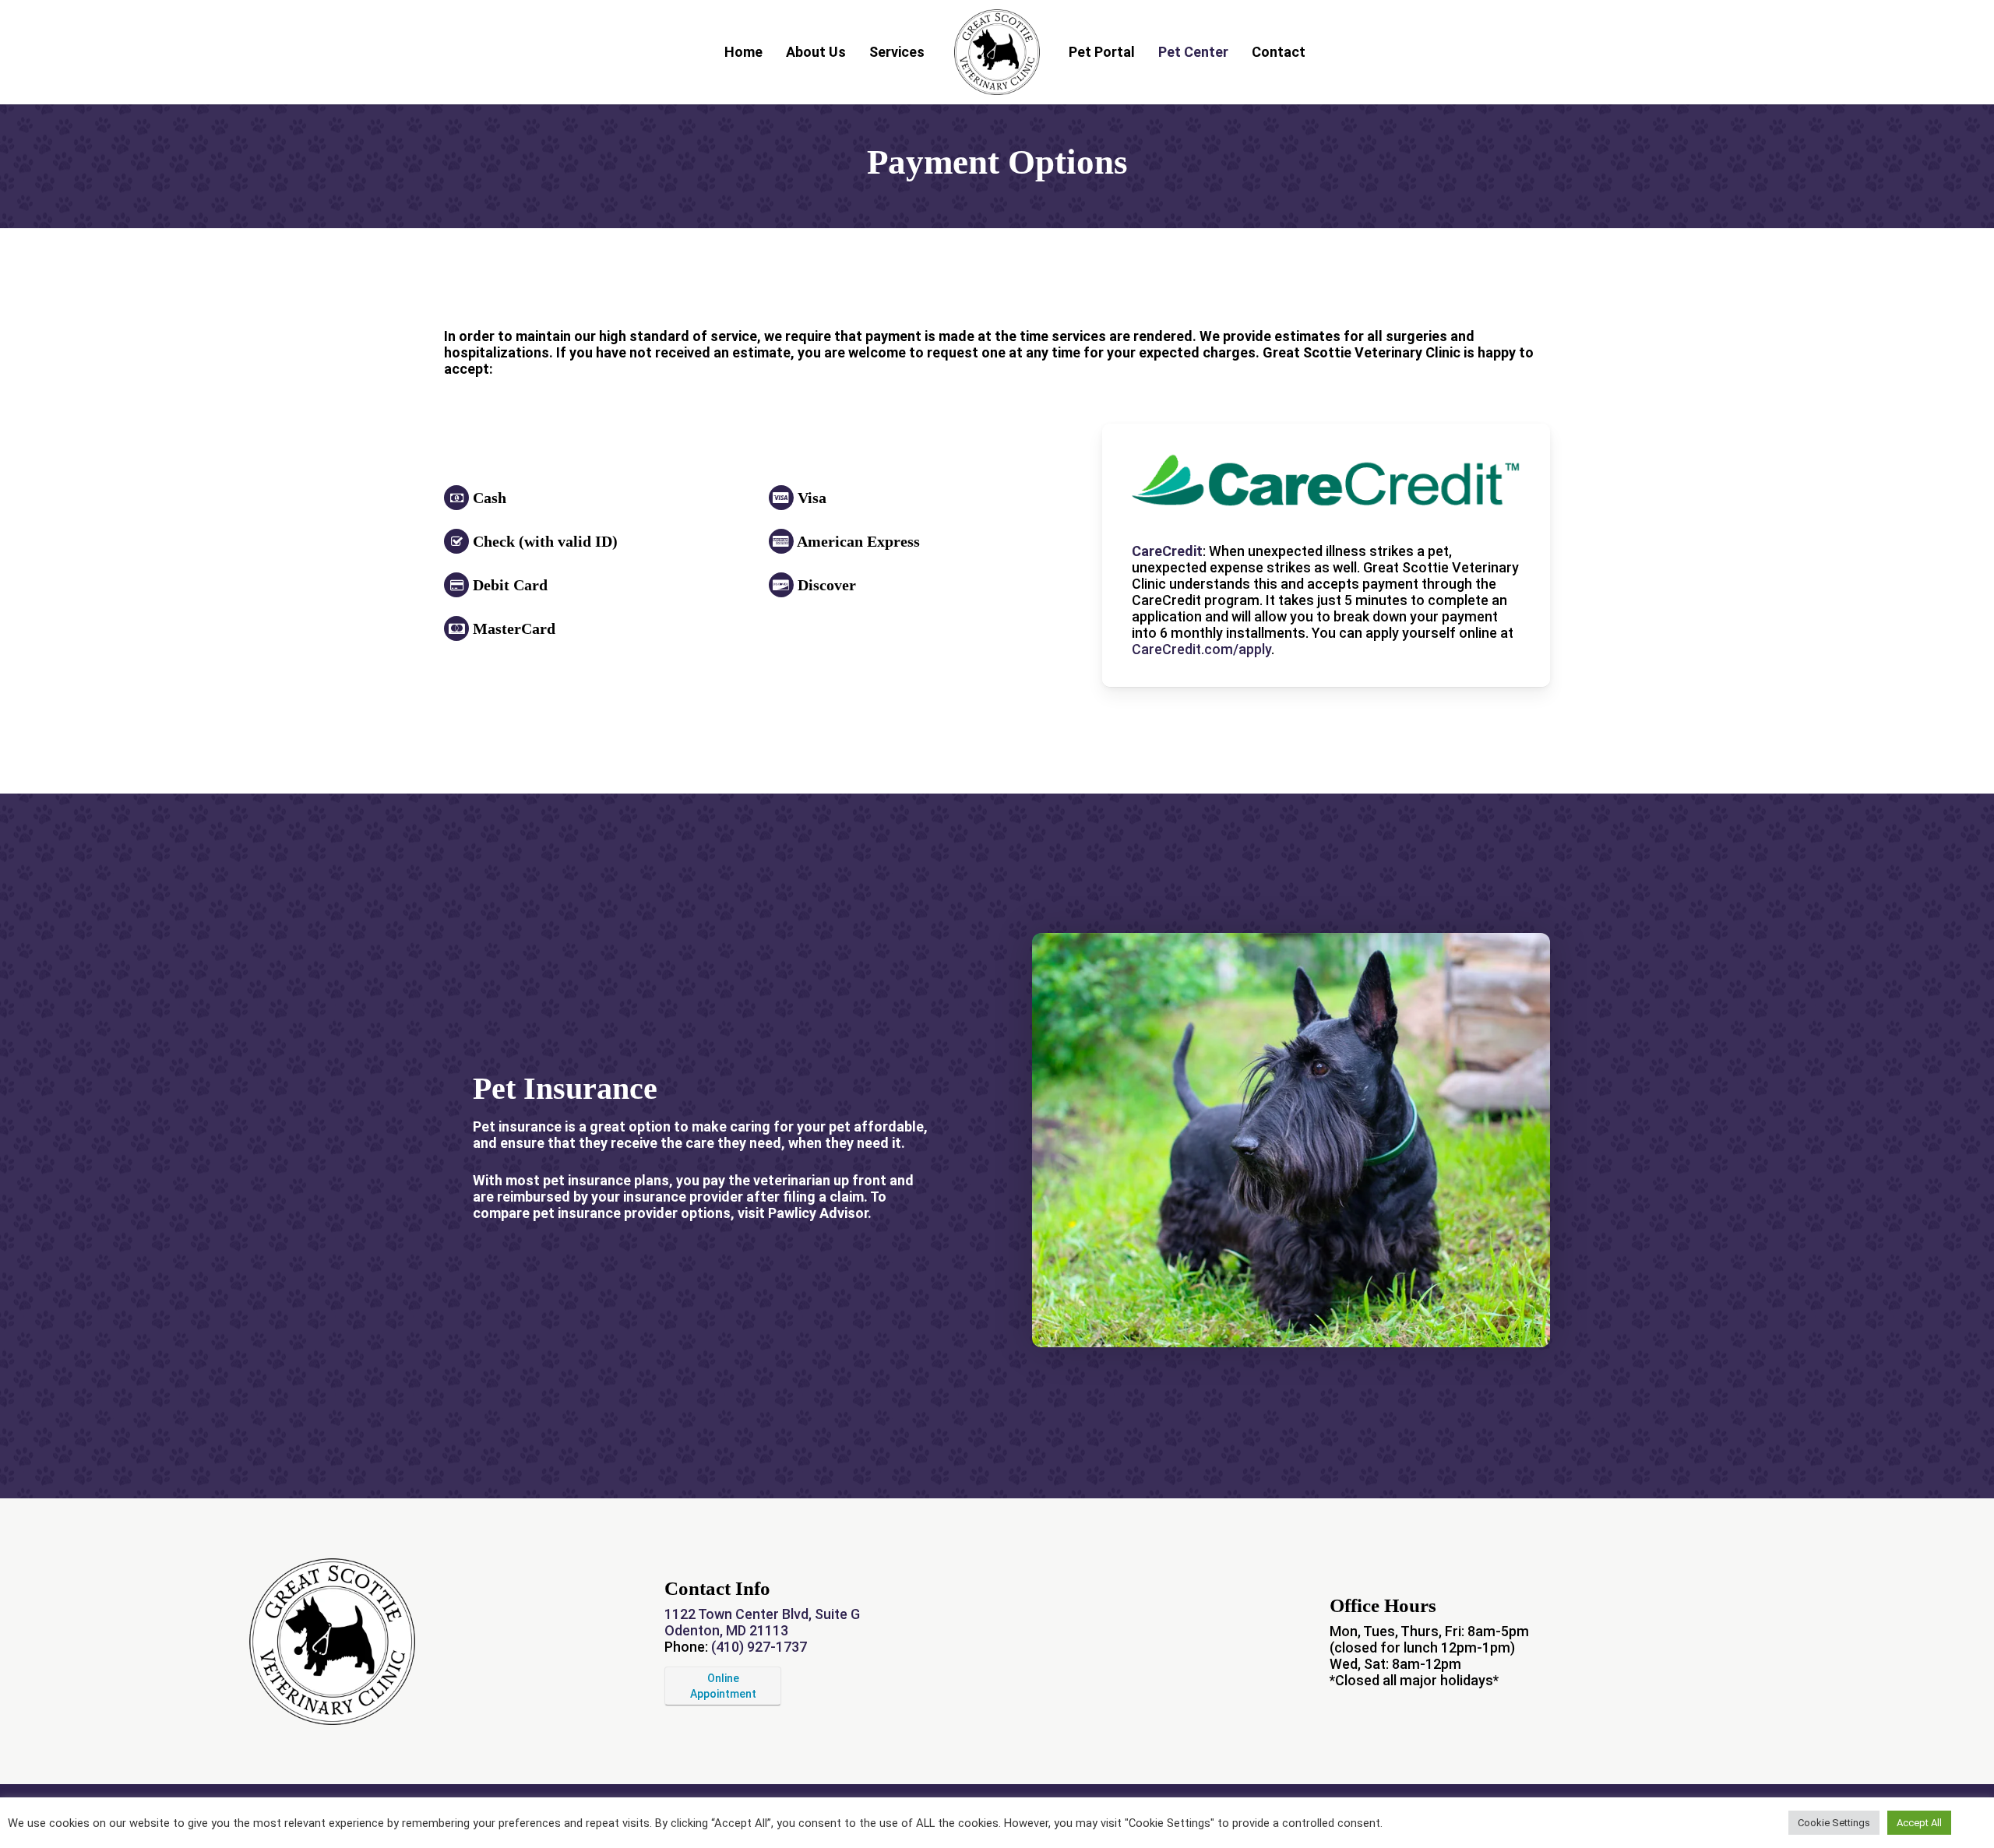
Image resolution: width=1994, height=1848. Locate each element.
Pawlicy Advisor (818, 1213)
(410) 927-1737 (759, 1647)
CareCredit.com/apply (1201, 649)
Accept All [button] (1919, 1823)
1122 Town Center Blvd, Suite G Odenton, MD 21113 (762, 1622)
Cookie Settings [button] (1834, 1823)
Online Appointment (723, 1686)
